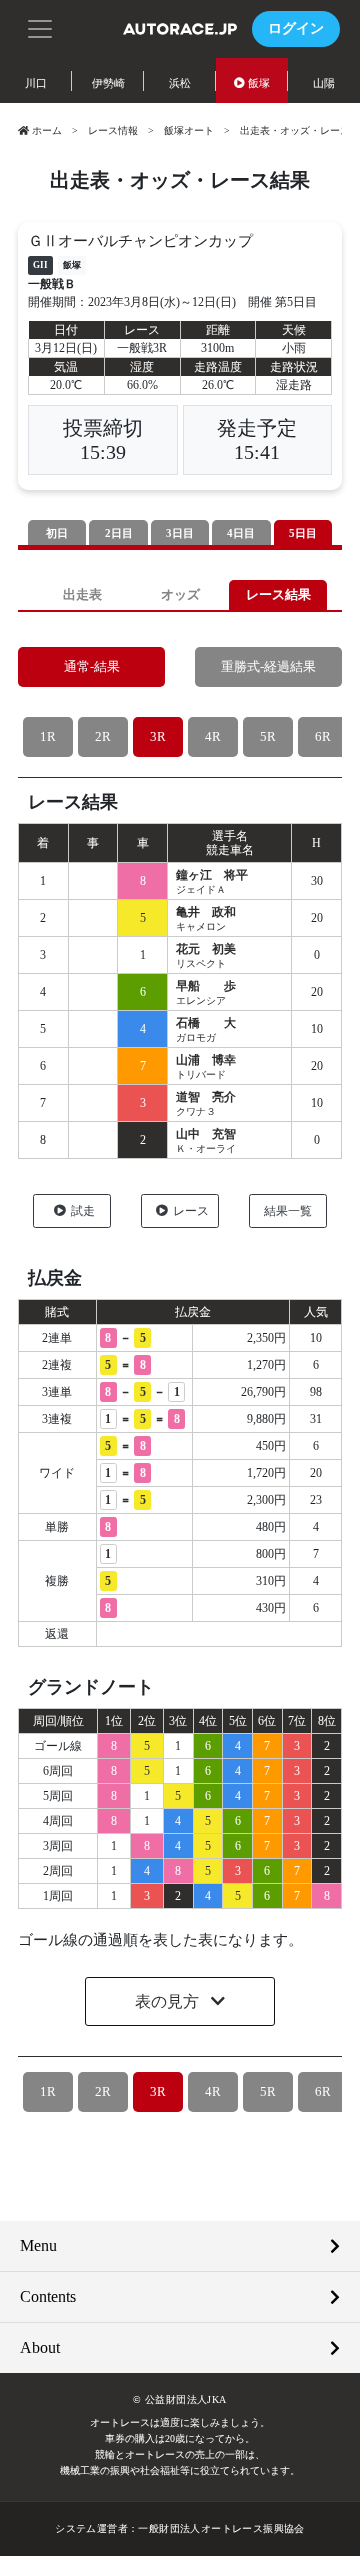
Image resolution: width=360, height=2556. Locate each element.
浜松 (180, 83)
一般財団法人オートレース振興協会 (221, 2528)
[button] (40, 27)
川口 (36, 83)
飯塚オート (189, 130)
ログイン (296, 28)
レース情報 (113, 130)
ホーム (47, 130)
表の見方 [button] (169, 2001)
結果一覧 (288, 1211)
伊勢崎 (108, 83)
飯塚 (259, 83)
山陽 (324, 83)
